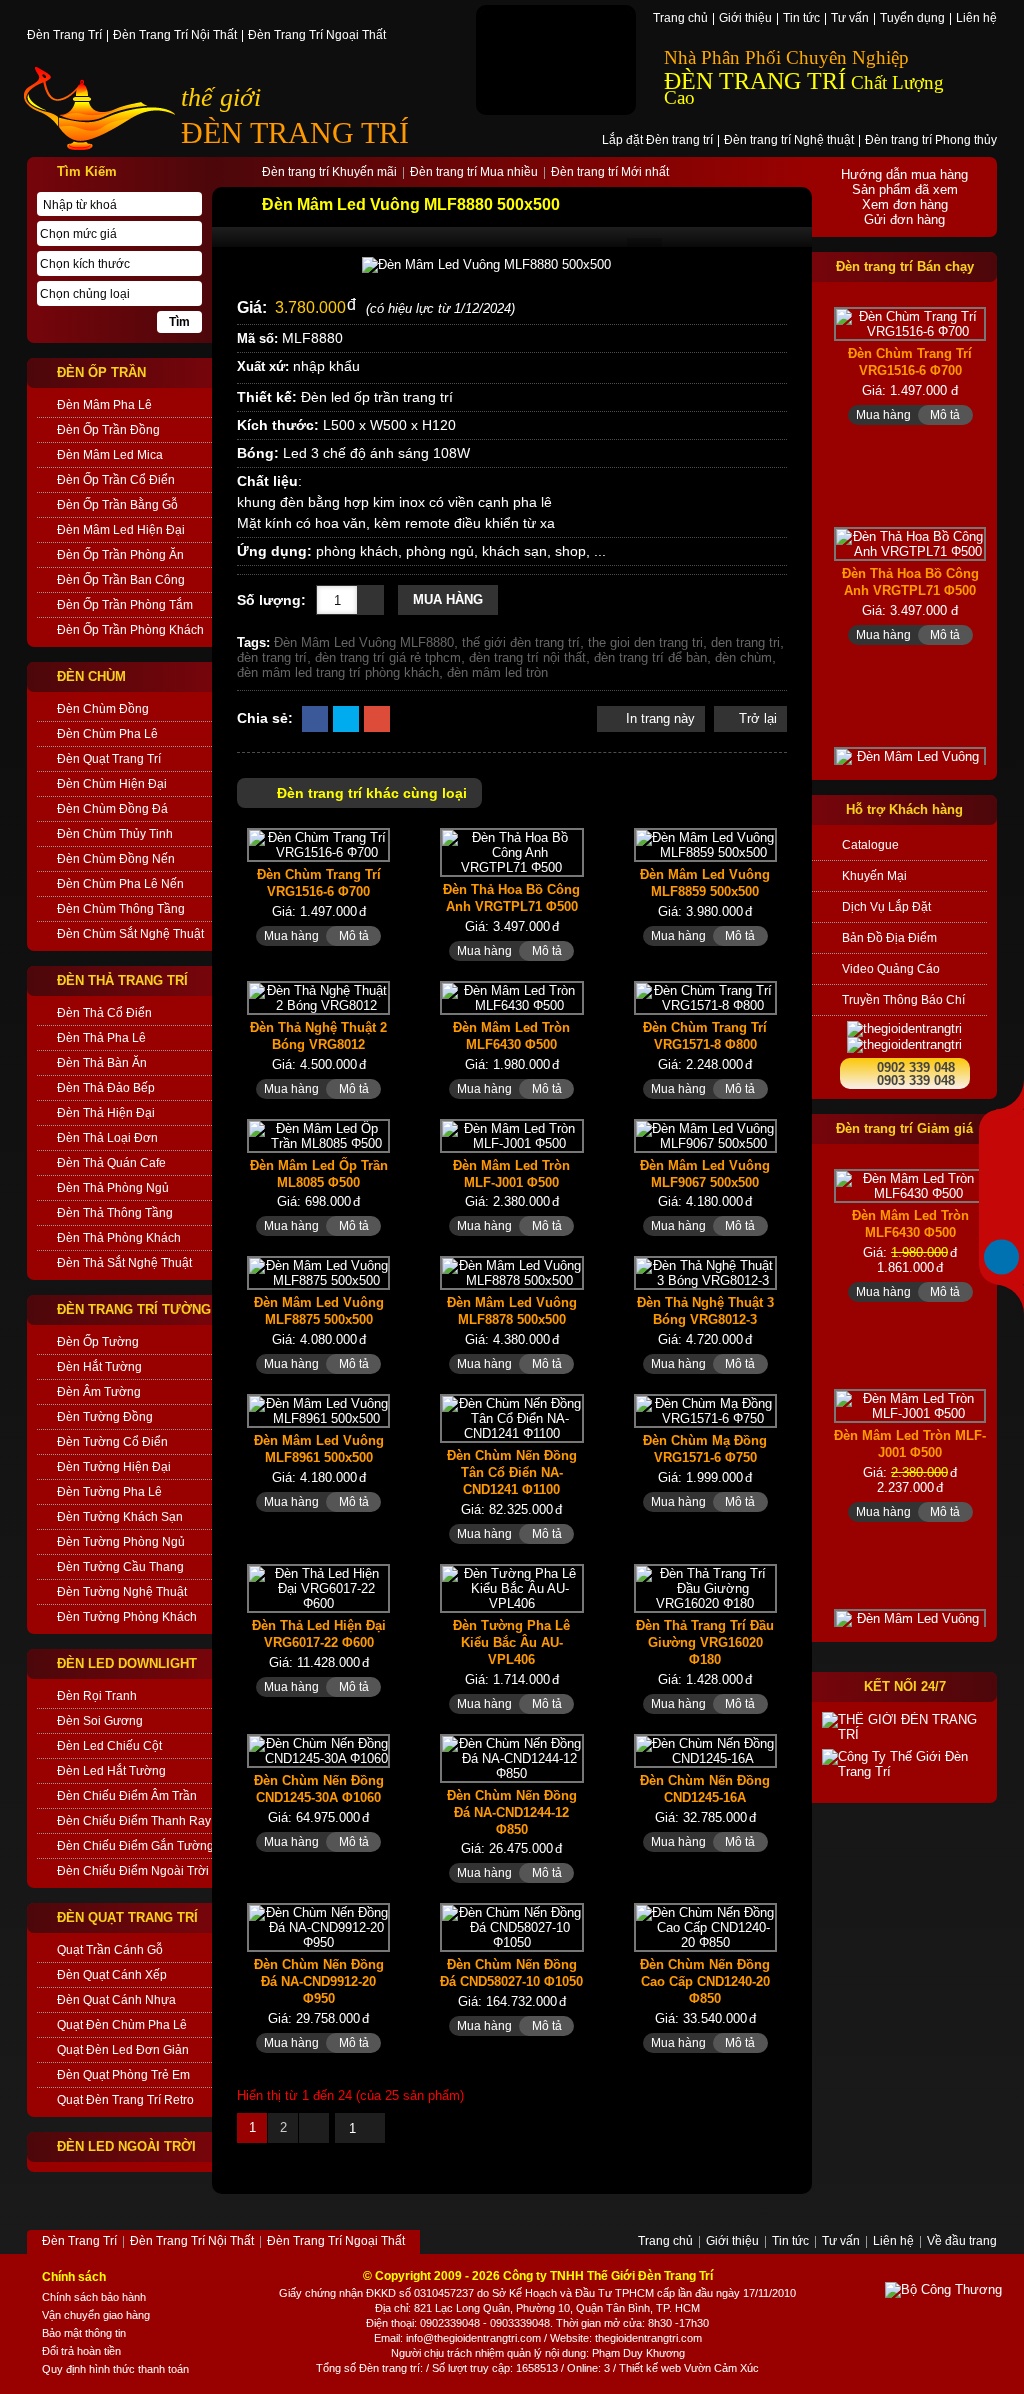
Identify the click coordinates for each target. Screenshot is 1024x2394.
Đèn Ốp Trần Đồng (108, 430)
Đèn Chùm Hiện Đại (112, 784)
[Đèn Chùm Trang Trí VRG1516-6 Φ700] (318, 845)
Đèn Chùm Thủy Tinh (115, 834)
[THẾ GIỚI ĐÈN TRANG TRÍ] (904, 1727)
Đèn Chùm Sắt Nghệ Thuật (130, 934)
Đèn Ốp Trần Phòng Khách (130, 630)
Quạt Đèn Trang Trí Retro (125, 2100)
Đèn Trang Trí (64, 36)
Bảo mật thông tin (84, 2333)
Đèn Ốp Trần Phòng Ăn (120, 555)
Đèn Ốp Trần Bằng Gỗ (117, 505)
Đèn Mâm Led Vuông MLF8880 (364, 642)
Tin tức (801, 19)
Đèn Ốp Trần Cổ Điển (116, 480)
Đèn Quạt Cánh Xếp (112, 1975)
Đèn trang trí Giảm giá (904, 1128)
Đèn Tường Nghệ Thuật (122, 1592)
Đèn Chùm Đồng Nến (116, 859)
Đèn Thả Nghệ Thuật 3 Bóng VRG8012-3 (705, 1311)
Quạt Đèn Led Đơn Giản (123, 2050)
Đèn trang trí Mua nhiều (474, 173)
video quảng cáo (891, 969)
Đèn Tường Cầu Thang (120, 1567)
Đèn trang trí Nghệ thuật (789, 141)
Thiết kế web (650, 2368)
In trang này (658, 718)
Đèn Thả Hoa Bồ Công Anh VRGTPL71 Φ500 (511, 898)
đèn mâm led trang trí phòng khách (338, 672)
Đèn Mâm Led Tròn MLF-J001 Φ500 (511, 1174)
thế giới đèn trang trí (521, 642)
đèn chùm (743, 657)
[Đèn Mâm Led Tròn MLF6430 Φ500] (511, 998)
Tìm (179, 322)
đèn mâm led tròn (497, 672)
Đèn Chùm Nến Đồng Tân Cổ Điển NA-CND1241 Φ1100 (512, 1472)
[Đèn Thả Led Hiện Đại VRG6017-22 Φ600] (318, 1588)
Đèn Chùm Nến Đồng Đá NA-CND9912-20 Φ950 (319, 1981)
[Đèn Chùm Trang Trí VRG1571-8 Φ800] (705, 998)
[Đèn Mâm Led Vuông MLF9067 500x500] (705, 1136)
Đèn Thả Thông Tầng (115, 1213)
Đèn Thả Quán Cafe (111, 1163)
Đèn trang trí (389, 2368)
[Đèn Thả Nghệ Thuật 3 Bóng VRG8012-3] (705, 1273)
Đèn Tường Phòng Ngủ (121, 1542)
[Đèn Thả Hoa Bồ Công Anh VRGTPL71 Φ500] (511, 852)
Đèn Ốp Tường (98, 1342)
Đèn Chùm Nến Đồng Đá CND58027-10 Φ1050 (511, 1973)
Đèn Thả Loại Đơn (107, 1138)
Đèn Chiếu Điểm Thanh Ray (134, 1821)
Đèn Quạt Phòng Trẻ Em (123, 2075)
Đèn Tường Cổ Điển (112, 1442)
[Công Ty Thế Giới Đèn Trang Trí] (904, 1764)
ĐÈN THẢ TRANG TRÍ (122, 980)
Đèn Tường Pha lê (109, 1492)
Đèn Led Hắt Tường (111, 1771)
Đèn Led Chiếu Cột (109, 1746)
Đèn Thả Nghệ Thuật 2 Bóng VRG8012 (318, 1036)
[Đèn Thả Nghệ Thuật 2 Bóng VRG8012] (318, 998)
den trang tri (745, 642)
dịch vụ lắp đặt (886, 907)
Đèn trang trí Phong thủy (931, 141)
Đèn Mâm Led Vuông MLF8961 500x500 (319, 1449)
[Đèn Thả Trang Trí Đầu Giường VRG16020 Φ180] (705, 1588)
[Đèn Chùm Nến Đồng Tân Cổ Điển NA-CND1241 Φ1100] (511, 1418)
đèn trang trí (272, 657)
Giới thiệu (745, 19)
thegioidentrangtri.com (648, 2338)
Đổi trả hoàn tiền (81, 2351)
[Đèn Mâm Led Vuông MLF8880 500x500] (512, 265)
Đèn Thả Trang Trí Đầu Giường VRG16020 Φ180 (705, 1642)
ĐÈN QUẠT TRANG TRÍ (127, 1917)
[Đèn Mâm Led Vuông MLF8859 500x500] (705, 845)
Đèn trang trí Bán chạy (905, 266)
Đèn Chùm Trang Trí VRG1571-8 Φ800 (705, 1036)
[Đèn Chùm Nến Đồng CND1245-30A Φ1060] (318, 1751)
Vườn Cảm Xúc (721, 2368)
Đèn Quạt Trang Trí (109, 759)
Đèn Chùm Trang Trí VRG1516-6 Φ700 (319, 883)
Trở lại (758, 718)
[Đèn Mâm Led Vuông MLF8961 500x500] (318, 1411)
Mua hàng (448, 599)
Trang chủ (680, 19)
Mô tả (354, 936)
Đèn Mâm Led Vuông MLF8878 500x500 (512, 1311)
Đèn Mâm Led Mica (110, 455)
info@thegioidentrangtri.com (473, 2338)
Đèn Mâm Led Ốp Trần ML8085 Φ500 (319, 1174)
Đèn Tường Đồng (105, 1417)
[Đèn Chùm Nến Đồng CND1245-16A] (705, 1751)
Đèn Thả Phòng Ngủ (113, 1188)
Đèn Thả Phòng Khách (119, 1238)
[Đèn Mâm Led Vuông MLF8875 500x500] (318, 1273)
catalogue (870, 845)
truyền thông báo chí (903, 1000)
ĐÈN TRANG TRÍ (295, 132)
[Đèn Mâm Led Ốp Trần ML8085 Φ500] (318, 1136)
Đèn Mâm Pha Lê (104, 405)
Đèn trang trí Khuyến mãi (329, 173)
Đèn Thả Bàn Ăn (102, 1063)
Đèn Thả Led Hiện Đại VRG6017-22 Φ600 (319, 1634)
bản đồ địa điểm (889, 938)
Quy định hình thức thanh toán (115, 2369)
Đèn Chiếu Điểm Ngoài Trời (133, 1871)
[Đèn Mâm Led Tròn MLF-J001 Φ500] (511, 1136)
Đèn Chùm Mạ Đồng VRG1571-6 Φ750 (705, 1449)
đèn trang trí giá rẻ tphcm (388, 657)
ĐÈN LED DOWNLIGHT (127, 1663)
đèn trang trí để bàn (650, 657)
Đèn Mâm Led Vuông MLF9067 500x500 (705, 1174)
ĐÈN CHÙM (91, 676)
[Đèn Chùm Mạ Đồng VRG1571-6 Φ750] (705, 1411)
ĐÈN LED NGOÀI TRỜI (126, 2146)
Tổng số (336, 2368)
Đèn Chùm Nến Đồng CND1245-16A (705, 1789)
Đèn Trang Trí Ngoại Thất (317, 36)
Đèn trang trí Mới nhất (610, 173)
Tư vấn (850, 19)
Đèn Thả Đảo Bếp (106, 1088)
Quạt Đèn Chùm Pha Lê (122, 2025)
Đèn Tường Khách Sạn (120, 1517)
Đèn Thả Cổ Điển (104, 1013)
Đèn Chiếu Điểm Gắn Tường (134, 1846)
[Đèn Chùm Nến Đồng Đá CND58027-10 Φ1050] (511, 1927)
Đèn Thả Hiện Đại (106, 1113)
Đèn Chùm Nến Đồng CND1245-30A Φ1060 (319, 1789)
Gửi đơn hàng (904, 219)
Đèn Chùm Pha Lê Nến (120, 884)
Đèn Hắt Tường (99, 1367)
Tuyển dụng (912, 19)
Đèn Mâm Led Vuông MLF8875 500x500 (319, 1311)
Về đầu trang (962, 2242)
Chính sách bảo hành (94, 2297)
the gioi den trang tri (645, 642)
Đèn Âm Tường (99, 1392)
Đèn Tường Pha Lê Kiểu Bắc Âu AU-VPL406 (511, 1642)
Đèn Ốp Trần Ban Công (121, 580)
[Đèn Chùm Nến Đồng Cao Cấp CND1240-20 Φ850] (705, 1927)
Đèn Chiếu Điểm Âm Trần (127, 1796)
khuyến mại (874, 876)
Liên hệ (976, 19)
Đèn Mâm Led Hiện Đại (121, 530)
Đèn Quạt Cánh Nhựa (116, 2000)
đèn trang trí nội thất (527, 657)
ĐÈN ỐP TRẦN (101, 372)
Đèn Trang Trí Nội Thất (175, 36)
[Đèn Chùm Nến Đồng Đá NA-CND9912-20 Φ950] (318, 1927)
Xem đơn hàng (905, 204)
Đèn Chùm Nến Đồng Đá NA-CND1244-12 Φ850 (512, 1812)
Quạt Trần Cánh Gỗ (110, 1950)
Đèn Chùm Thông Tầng (121, 909)
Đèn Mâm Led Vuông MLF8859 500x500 (705, 883)
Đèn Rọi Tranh (97, 1696)
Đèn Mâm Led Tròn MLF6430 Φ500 (511, 1036)
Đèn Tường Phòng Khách (127, 1617)
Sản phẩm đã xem (905, 189)
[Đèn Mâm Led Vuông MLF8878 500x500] (511, 1273)
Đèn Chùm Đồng (103, 709)
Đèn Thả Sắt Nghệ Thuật (124, 1263)
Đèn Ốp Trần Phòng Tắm (125, 605)
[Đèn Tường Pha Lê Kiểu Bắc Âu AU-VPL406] (511, 1588)
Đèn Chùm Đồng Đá (112, 809)
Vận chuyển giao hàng (96, 2315)
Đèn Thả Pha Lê (101, 1038)
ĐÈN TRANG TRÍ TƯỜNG (134, 1309)
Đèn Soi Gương (100, 1721)
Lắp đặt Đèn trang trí (657, 141)
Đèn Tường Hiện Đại (114, 1467)
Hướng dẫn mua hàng (904, 174)
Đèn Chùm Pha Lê (107, 734)
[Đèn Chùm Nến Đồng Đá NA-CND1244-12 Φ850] (511, 1758)
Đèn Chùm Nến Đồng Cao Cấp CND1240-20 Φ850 (705, 1981)
